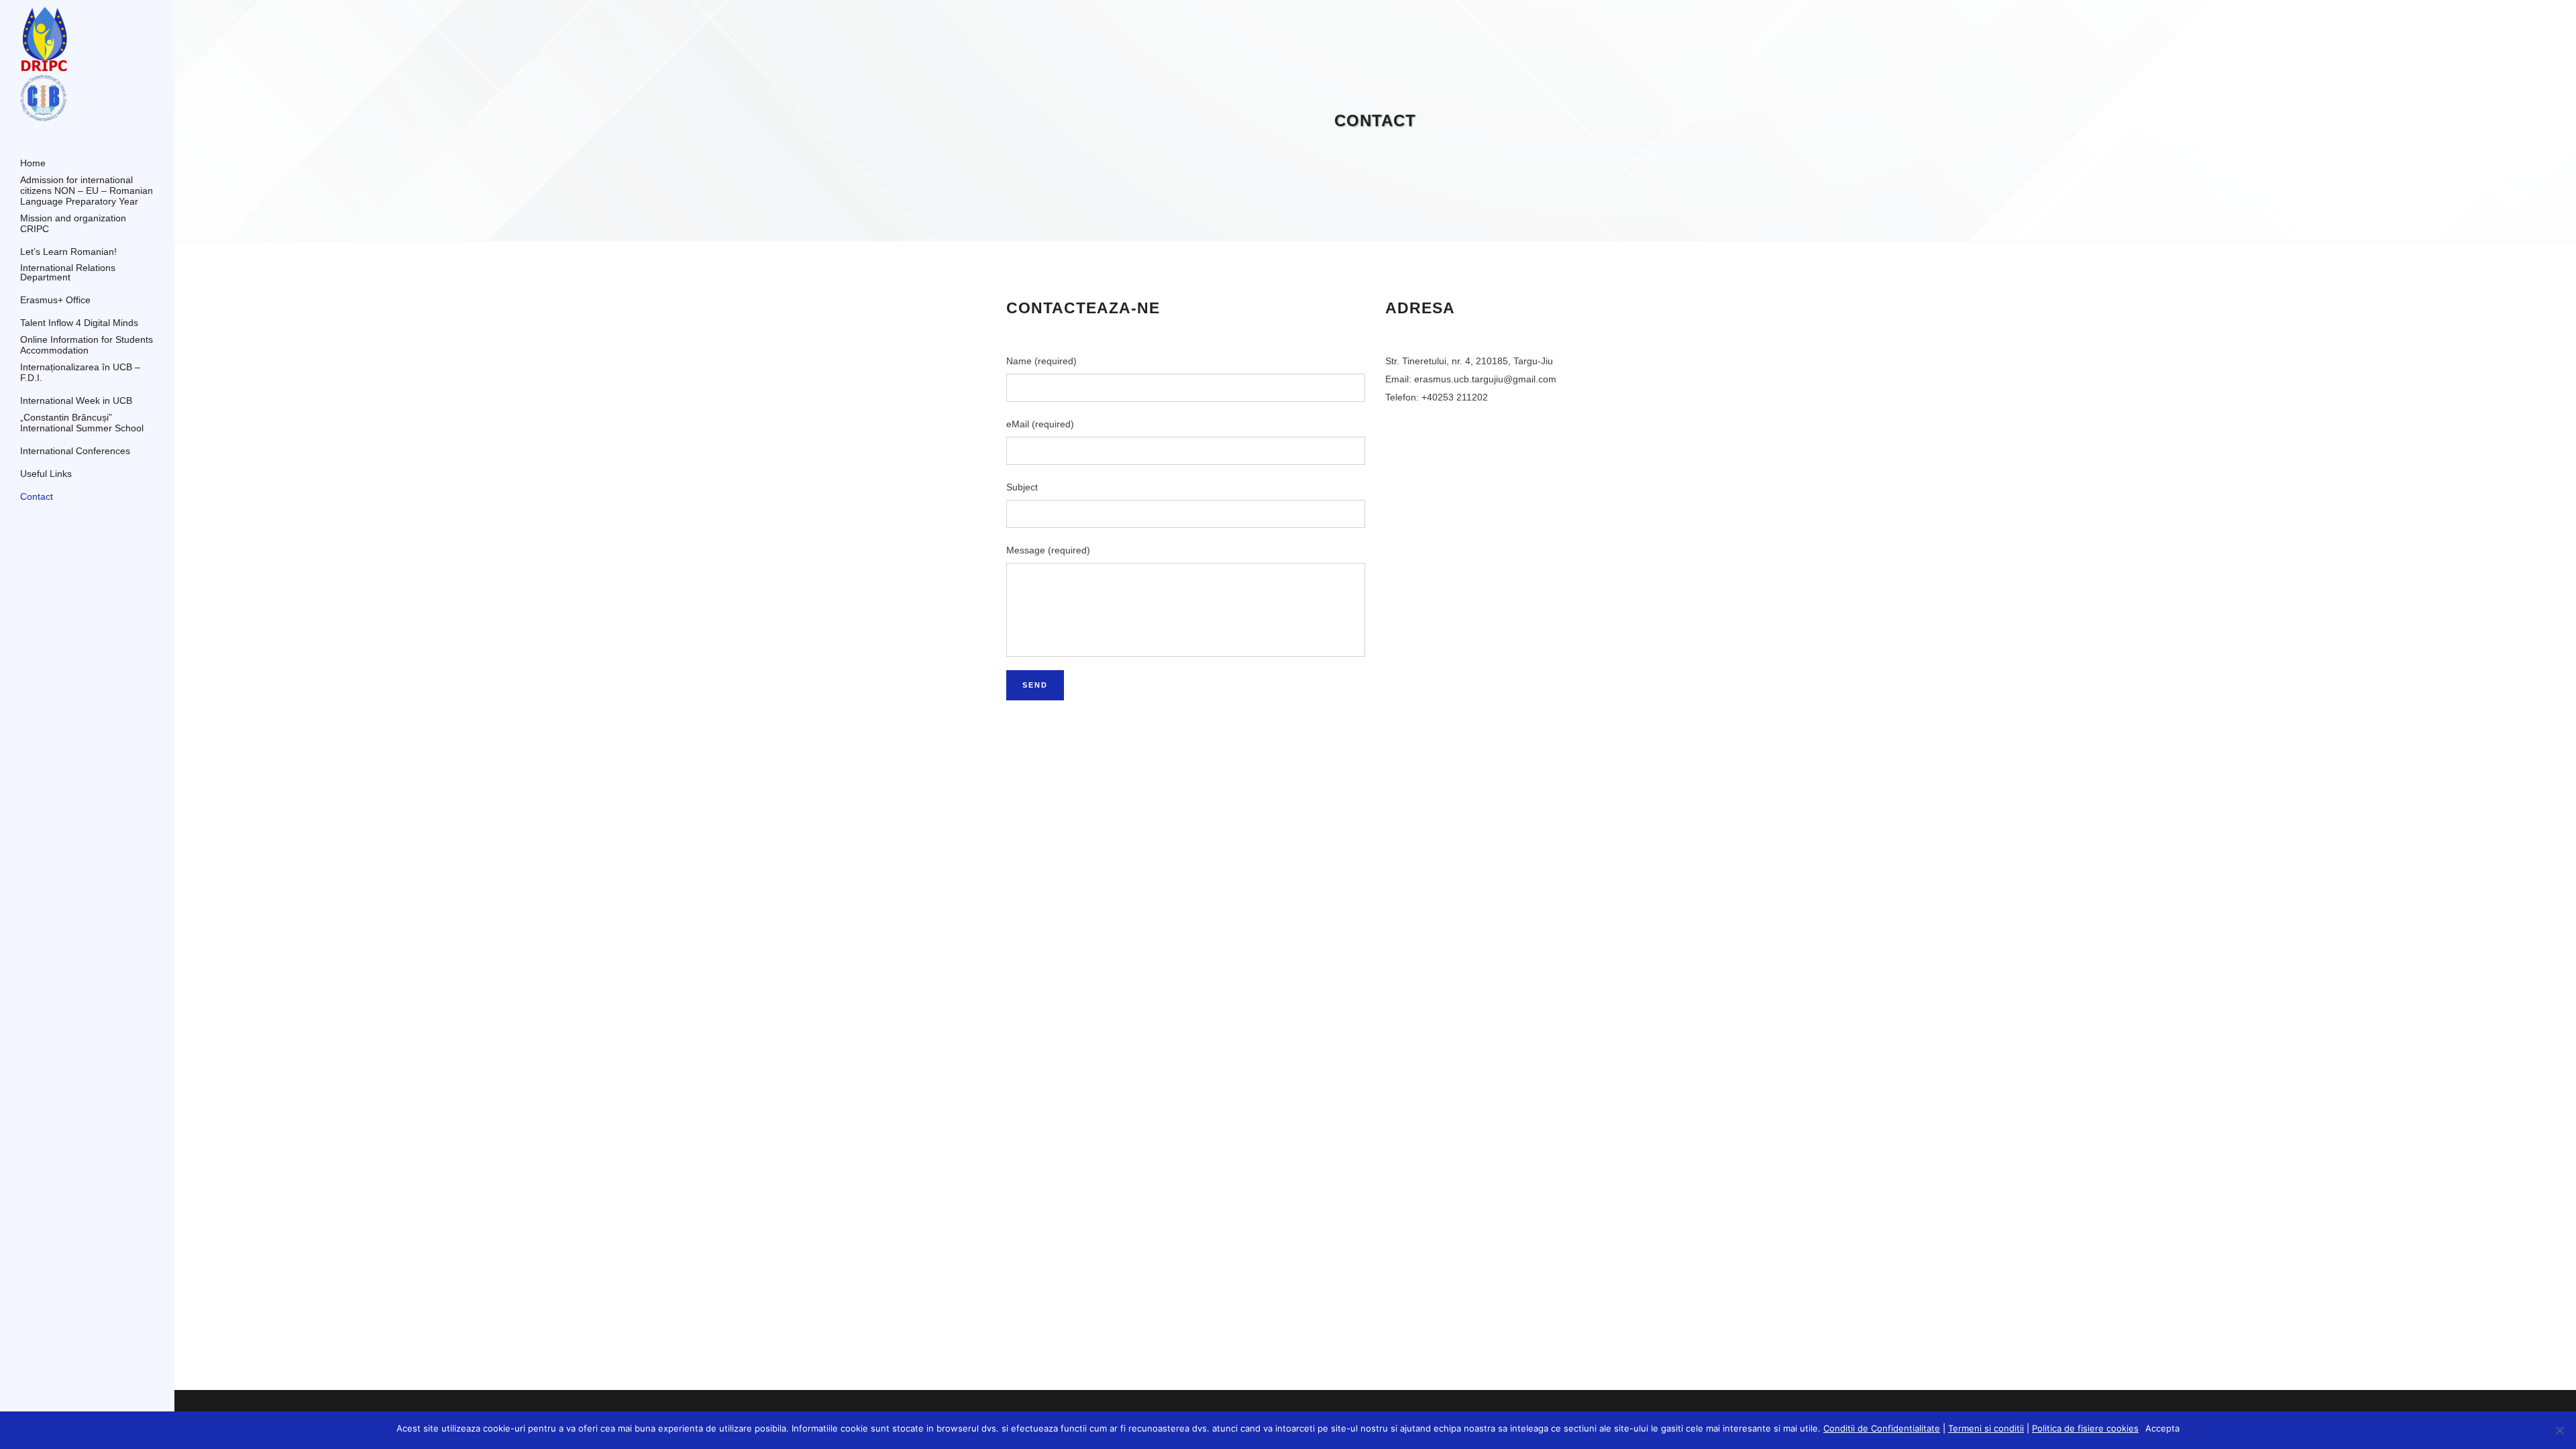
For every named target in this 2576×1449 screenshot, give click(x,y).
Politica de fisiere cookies (2085, 1428)
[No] (2559, 1430)
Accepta (2162, 1428)
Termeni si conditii (1986, 1428)
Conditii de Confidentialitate (1882, 1428)
